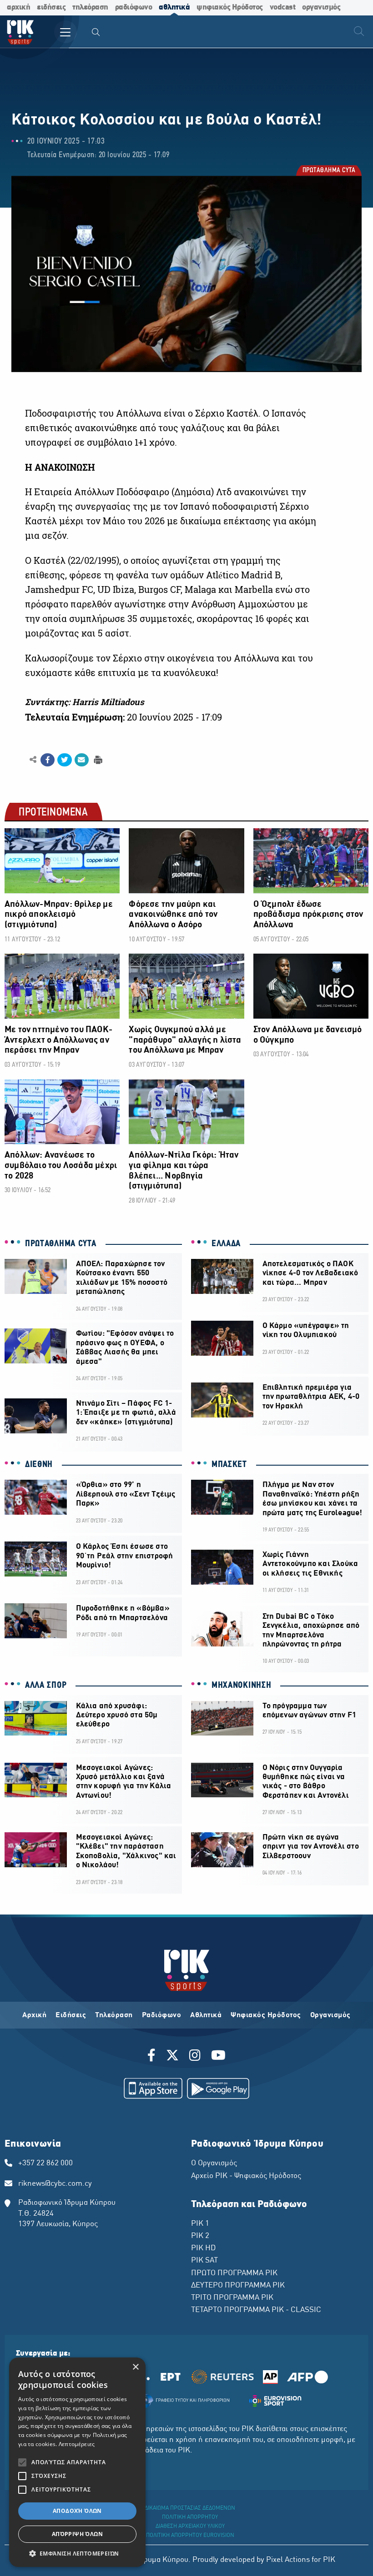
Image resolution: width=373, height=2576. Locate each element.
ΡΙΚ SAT (204, 2261)
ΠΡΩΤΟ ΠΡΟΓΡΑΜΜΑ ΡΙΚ (234, 2273)
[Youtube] (218, 2057)
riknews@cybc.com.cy (55, 2184)
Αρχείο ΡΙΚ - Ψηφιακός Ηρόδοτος (246, 2176)
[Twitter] (172, 2057)
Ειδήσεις (71, 2015)
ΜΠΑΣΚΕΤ (229, 1465)
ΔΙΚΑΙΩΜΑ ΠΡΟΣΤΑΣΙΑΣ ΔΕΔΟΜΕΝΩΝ (190, 2508)
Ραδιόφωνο (162, 2015)
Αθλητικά (206, 2015)
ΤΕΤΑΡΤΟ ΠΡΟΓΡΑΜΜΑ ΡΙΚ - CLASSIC (256, 2310)
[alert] (77, 2462)
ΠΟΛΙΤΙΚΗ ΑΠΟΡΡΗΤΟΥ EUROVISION (190, 2536)
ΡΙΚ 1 (200, 2224)
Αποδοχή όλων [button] (77, 2511)
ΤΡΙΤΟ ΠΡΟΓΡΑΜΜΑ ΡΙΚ (232, 2298)
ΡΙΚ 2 (200, 2236)
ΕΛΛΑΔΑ (226, 1244)
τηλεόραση (90, 7)
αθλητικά (174, 7)
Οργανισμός (330, 2015)
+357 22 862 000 (45, 2163)
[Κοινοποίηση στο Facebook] (48, 760)
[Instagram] (195, 2057)
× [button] (135, 2367)
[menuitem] (96, 33)
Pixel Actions (288, 2560)
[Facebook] (153, 2057)
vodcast (283, 7)
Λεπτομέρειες (77, 2444)
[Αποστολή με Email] (82, 760)
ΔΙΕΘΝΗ (39, 1465)
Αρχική (34, 2015)
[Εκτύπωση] (97, 759)
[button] (77, 2553)
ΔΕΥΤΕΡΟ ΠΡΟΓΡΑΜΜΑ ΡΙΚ (238, 2286)
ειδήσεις (51, 7)
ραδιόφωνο (134, 7)
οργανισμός (321, 7)
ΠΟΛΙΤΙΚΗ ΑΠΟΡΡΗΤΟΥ (190, 2517)
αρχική (18, 7)
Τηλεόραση (114, 2015)
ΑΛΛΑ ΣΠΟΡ (46, 1686)
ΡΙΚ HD (203, 2248)
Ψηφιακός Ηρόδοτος (266, 2015)
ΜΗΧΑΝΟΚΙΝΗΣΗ (241, 1686)
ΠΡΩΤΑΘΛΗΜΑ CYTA (329, 171)
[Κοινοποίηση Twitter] (64, 760)
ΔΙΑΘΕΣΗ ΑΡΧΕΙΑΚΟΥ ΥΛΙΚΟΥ (190, 2526)
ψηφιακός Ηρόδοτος (230, 7)
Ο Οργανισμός (214, 2163)
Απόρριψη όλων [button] (77, 2534)
